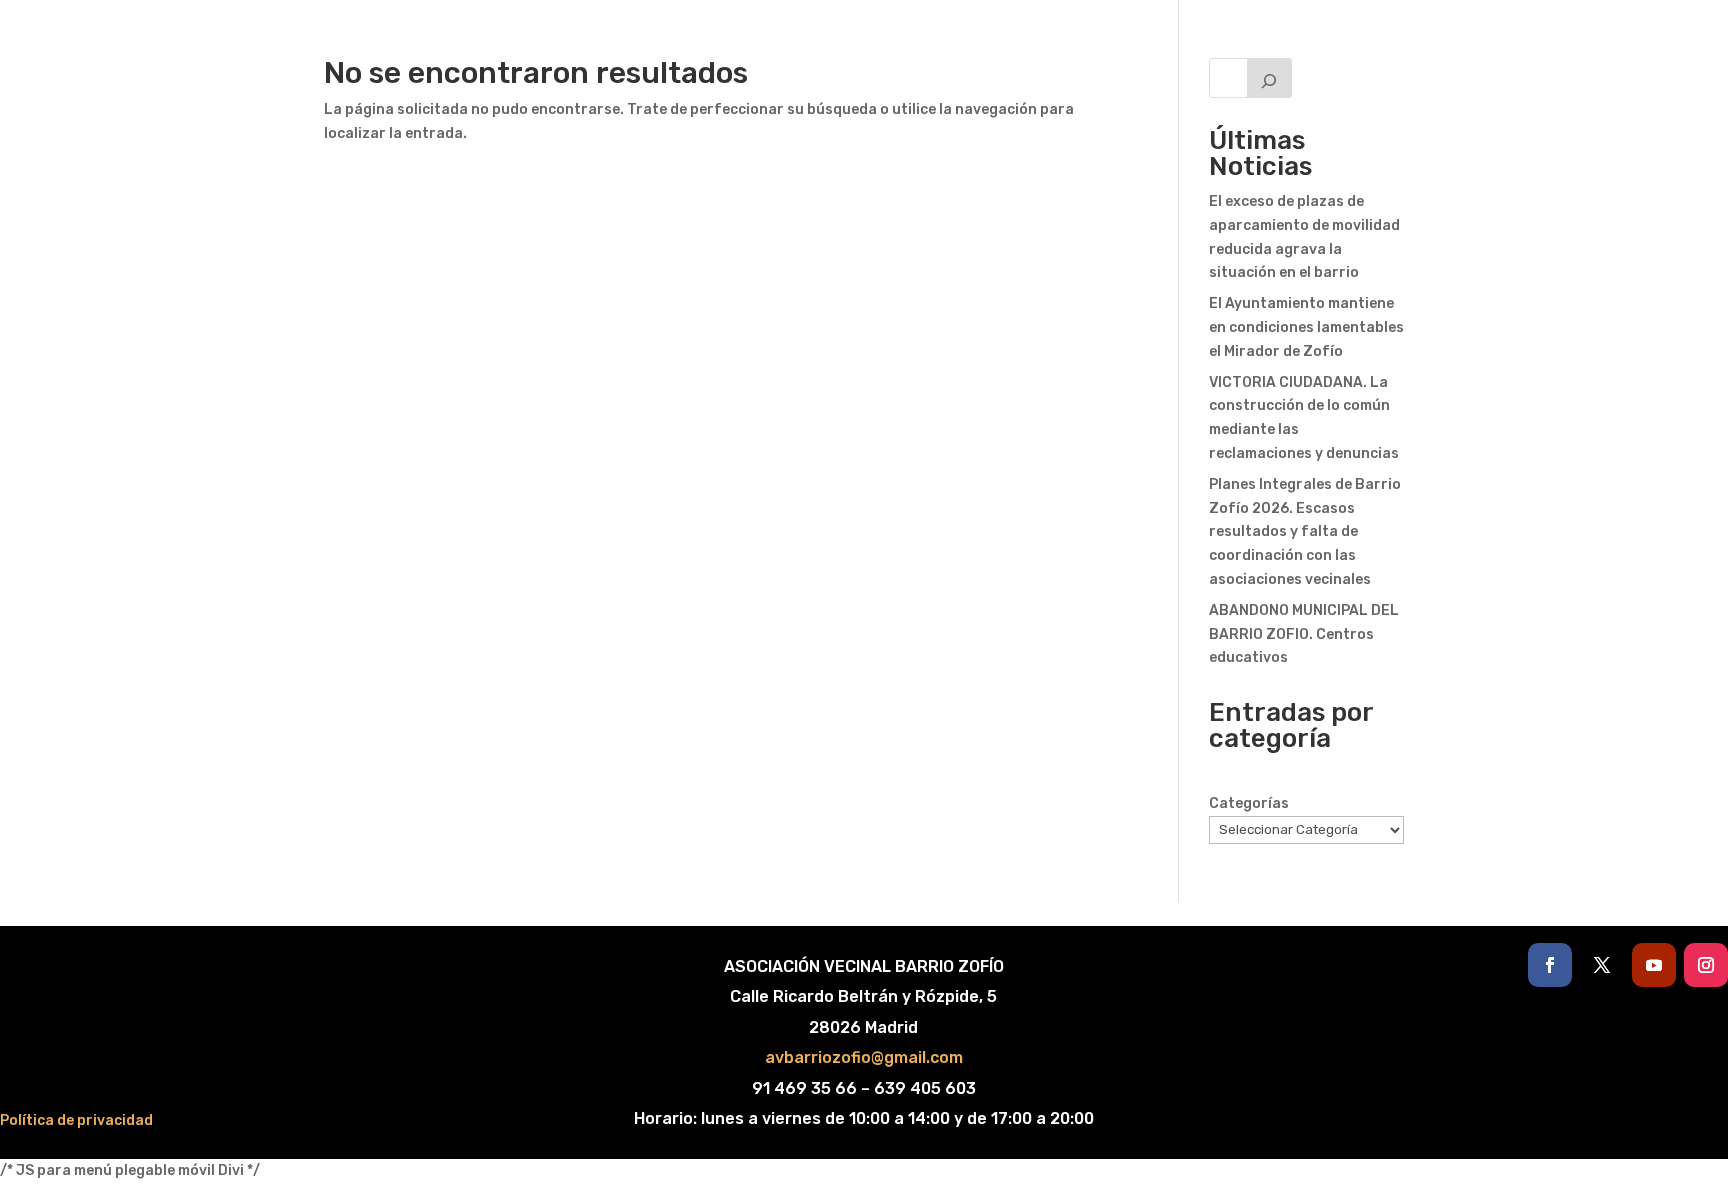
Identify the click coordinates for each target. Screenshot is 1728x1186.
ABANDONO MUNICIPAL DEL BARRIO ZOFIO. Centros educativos (1304, 634)
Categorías (1249, 803)
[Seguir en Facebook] (1550, 965)
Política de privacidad (76, 1120)
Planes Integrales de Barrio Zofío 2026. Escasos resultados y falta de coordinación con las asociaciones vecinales (1305, 532)
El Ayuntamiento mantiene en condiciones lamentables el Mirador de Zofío (1306, 327)
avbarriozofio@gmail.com (864, 1057)
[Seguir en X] (1602, 965)
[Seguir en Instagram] (1706, 965)
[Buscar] (1270, 78)
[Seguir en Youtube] (1654, 965)
